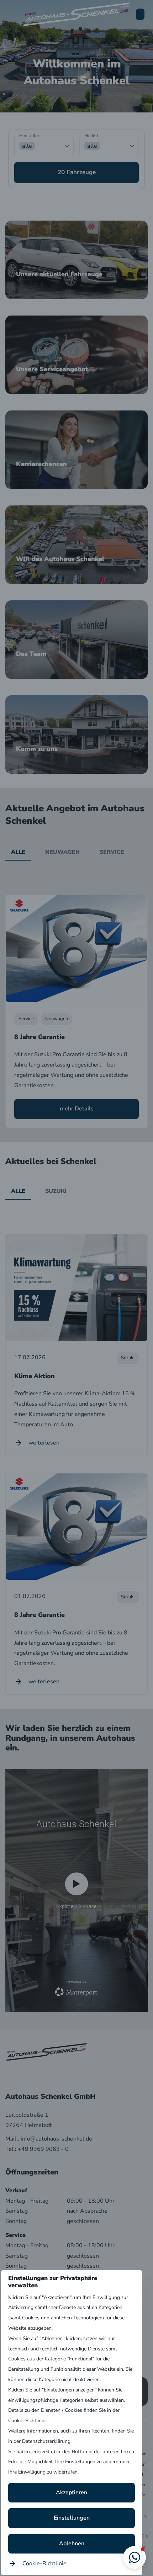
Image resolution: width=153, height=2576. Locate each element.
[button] (134, 2557)
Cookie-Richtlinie (44, 2564)
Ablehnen (72, 2544)
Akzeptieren (72, 2492)
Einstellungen (72, 2518)
